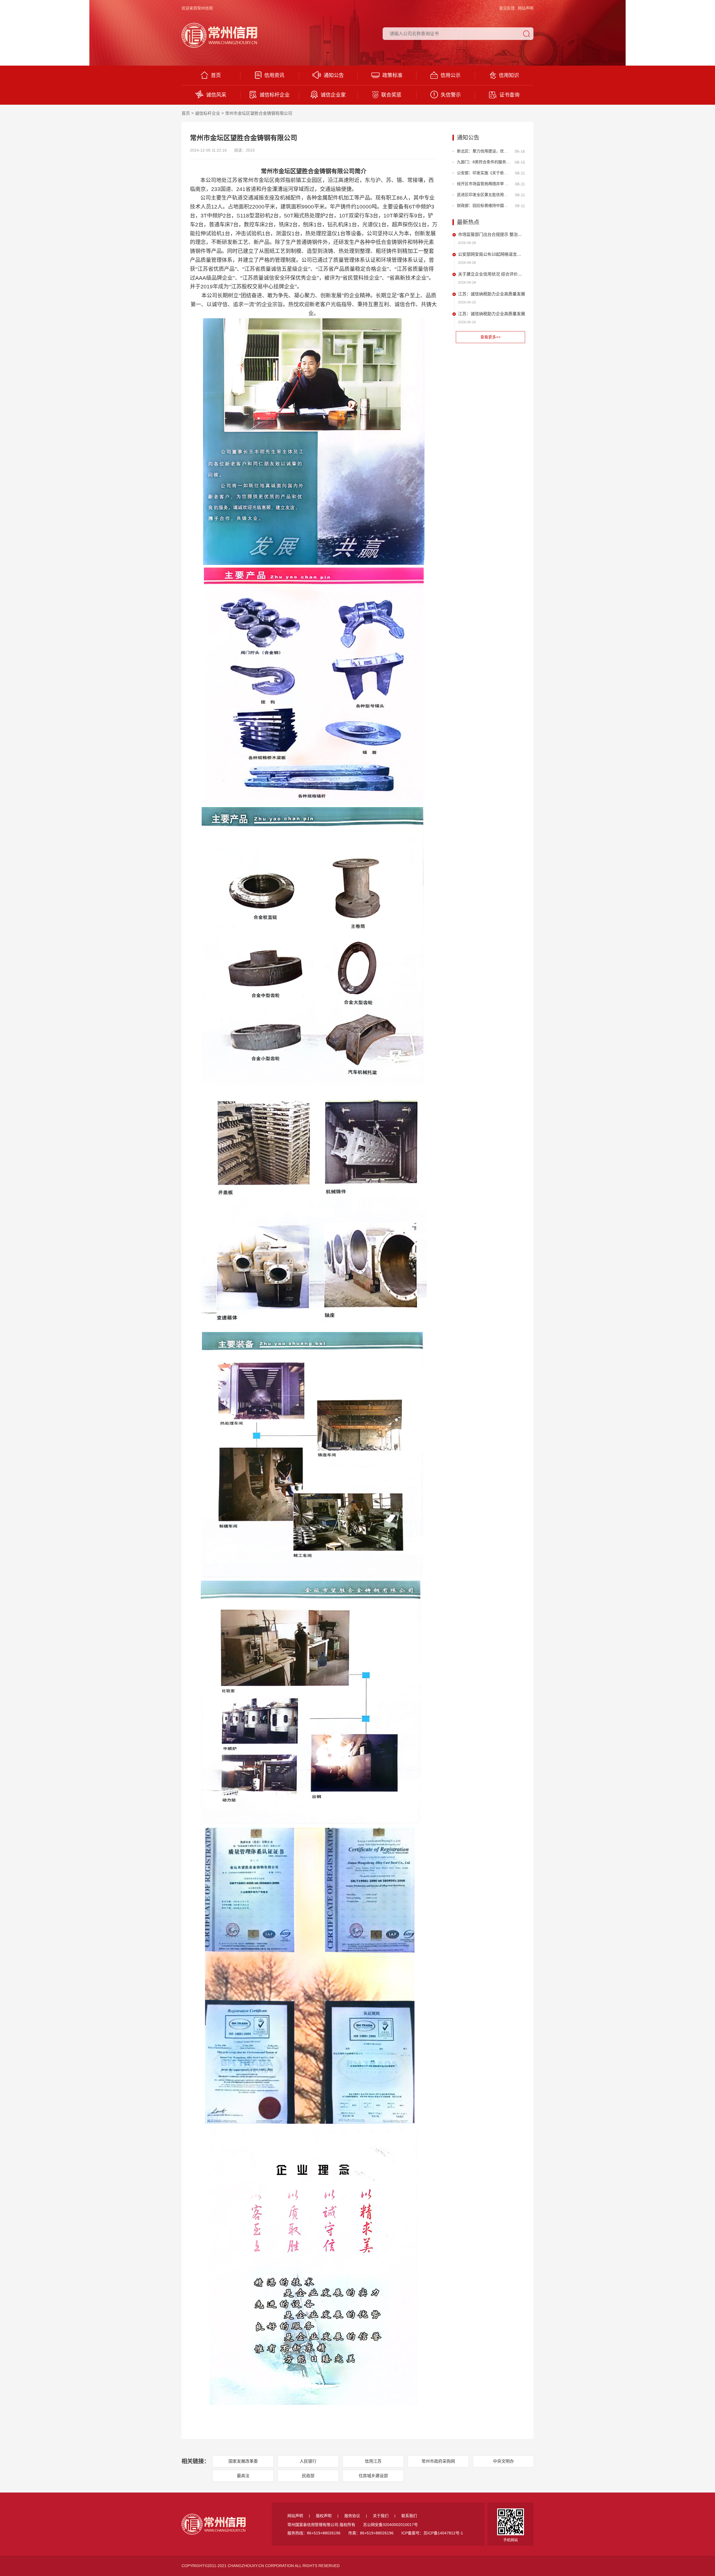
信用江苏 (373, 2461)
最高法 (243, 2476)
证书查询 (509, 95)
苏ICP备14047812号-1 (443, 2533)
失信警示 (451, 95)
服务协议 (352, 2516)
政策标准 (392, 75)
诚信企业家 (333, 95)
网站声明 (526, 8)
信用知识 (509, 75)
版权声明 (324, 2516)
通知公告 (334, 75)
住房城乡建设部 (373, 2476)
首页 (216, 75)
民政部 (308, 2476)
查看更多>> (490, 337)
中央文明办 (503, 2461)
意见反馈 (507, 8)
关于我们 (381, 2516)
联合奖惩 (391, 95)
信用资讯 (274, 75)
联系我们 (409, 2516)
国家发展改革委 (243, 2461)
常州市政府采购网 (438, 2461)
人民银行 (308, 2461)
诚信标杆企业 (275, 95)
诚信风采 (216, 95)
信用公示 (451, 75)
